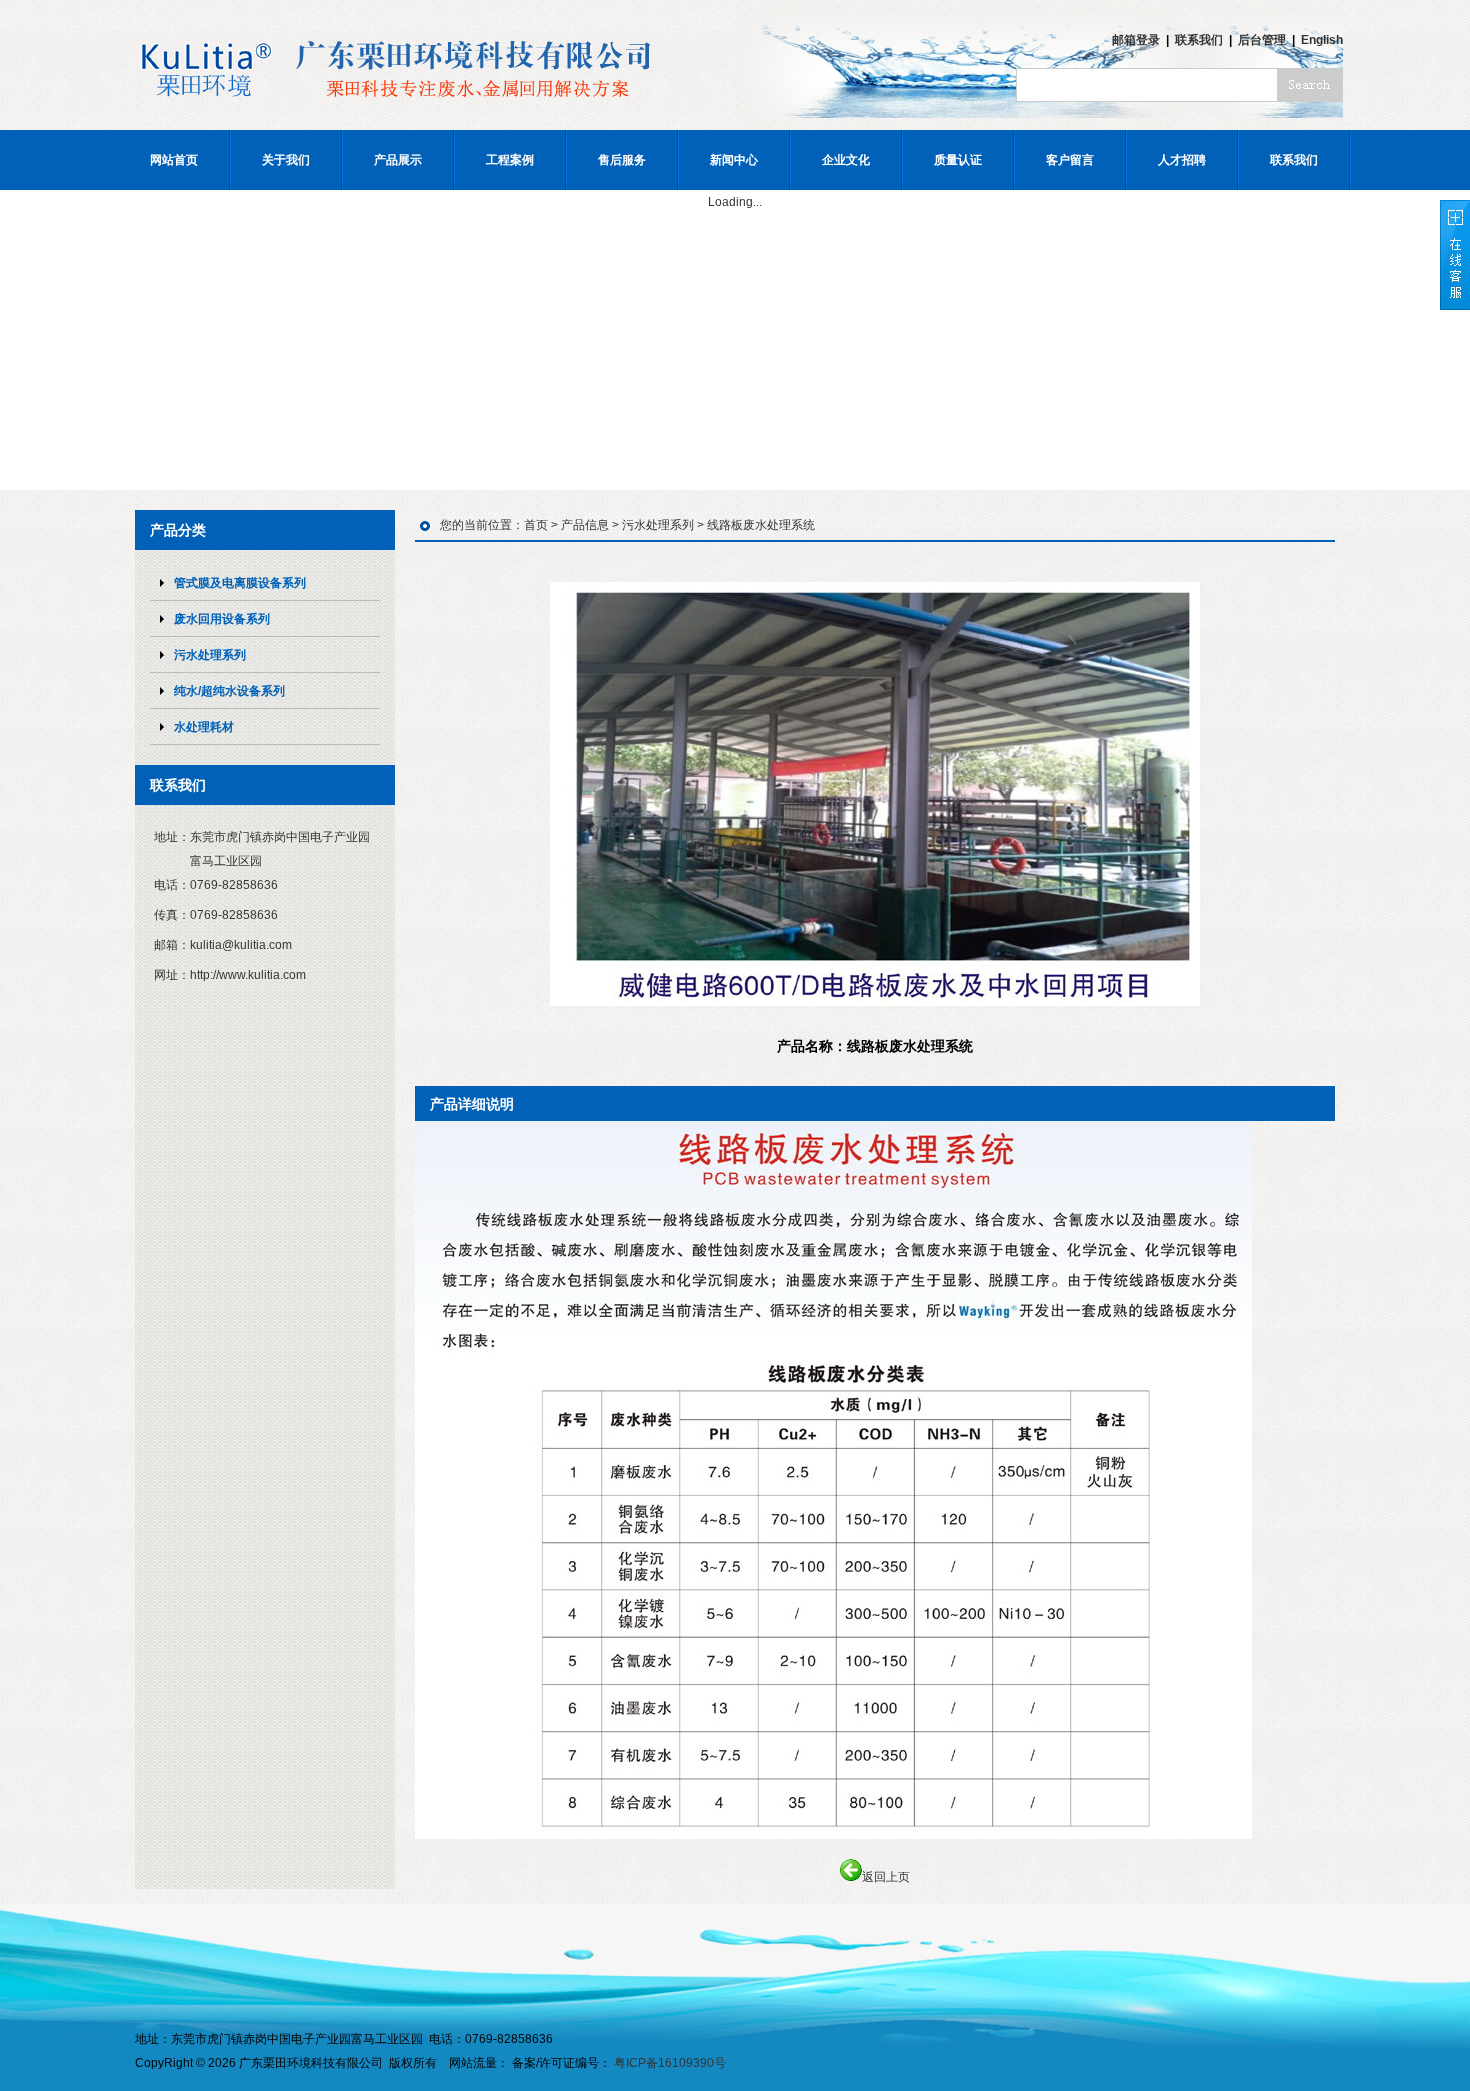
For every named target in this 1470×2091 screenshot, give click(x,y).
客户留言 (1070, 160)
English (1322, 40)
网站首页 (174, 160)
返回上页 (886, 1877)
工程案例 (510, 160)
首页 (536, 525)
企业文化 (846, 160)
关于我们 (286, 160)
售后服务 (622, 160)
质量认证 (958, 160)
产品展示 (398, 160)
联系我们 (1199, 40)
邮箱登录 (1136, 40)
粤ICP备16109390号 (670, 2063)
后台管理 (1262, 40)
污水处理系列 (658, 525)
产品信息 (585, 525)
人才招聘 (1182, 160)
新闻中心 (734, 160)
